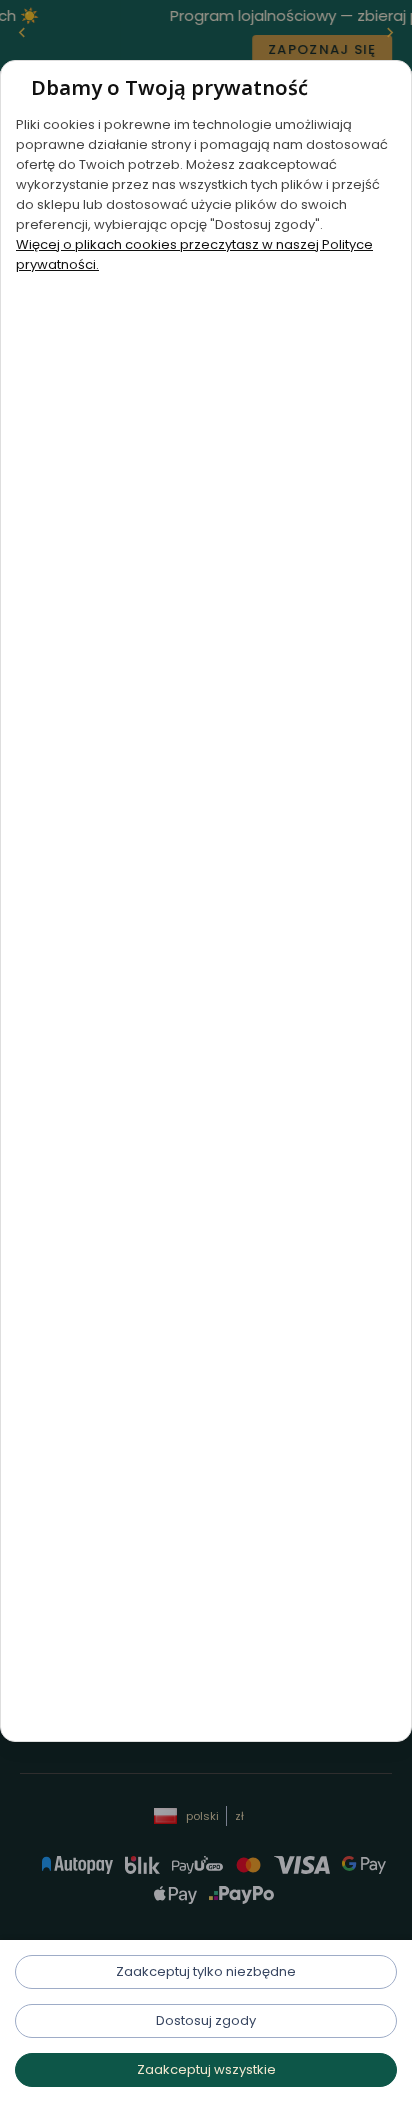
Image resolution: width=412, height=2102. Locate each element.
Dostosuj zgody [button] (206, 2020)
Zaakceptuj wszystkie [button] (206, 2069)
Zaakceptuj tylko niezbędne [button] (206, 1971)
